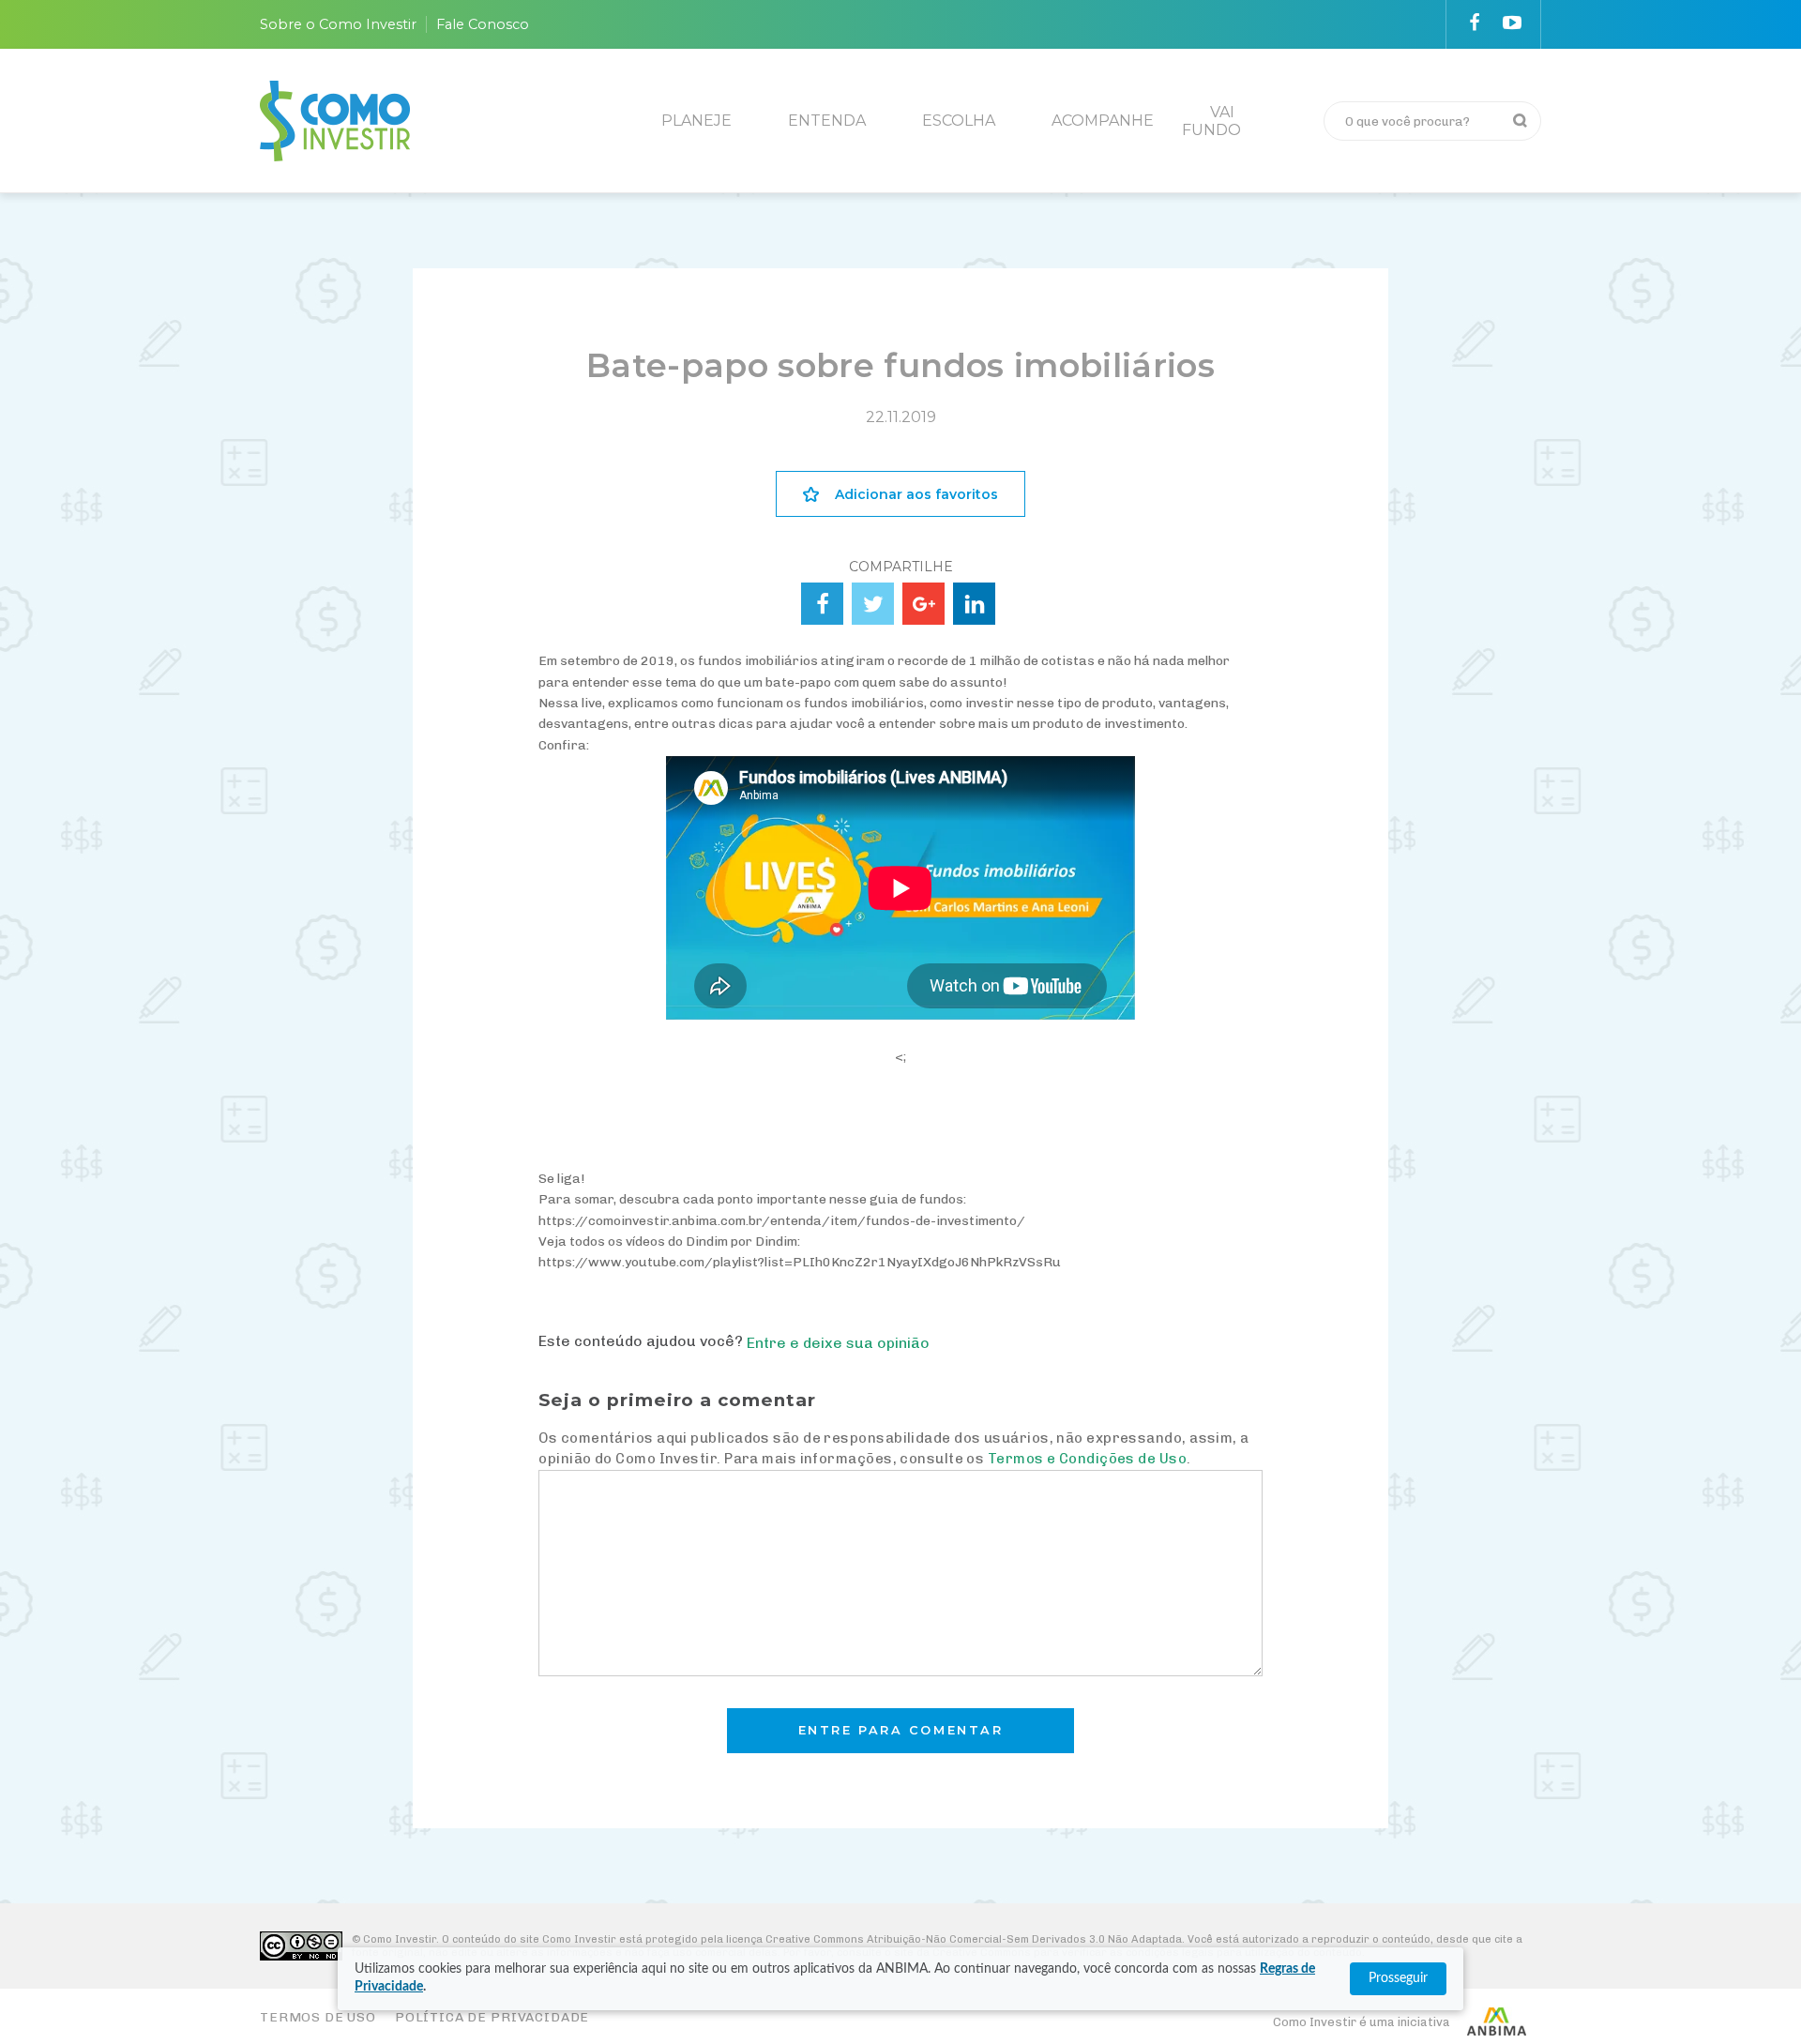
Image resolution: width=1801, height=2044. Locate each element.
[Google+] (923, 604)
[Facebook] (1475, 23)
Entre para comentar (901, 1730)
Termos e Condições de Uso (1087, 1459)
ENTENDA (827, 121)
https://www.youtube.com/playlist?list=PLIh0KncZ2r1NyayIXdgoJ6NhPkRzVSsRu (800, 1262)
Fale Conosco (483, 24)
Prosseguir (1398, 1978)
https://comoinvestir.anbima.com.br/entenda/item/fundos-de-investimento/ (782, 1221)
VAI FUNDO (1211, 121)
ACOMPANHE (1103, 121)
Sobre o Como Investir (338, 24)
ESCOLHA (959, 121)
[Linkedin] (974, 604)
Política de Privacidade (492, 2017)
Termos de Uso (318, 2017)
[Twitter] (873, 604)
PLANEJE (696, 121)
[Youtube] (1512, 23)
